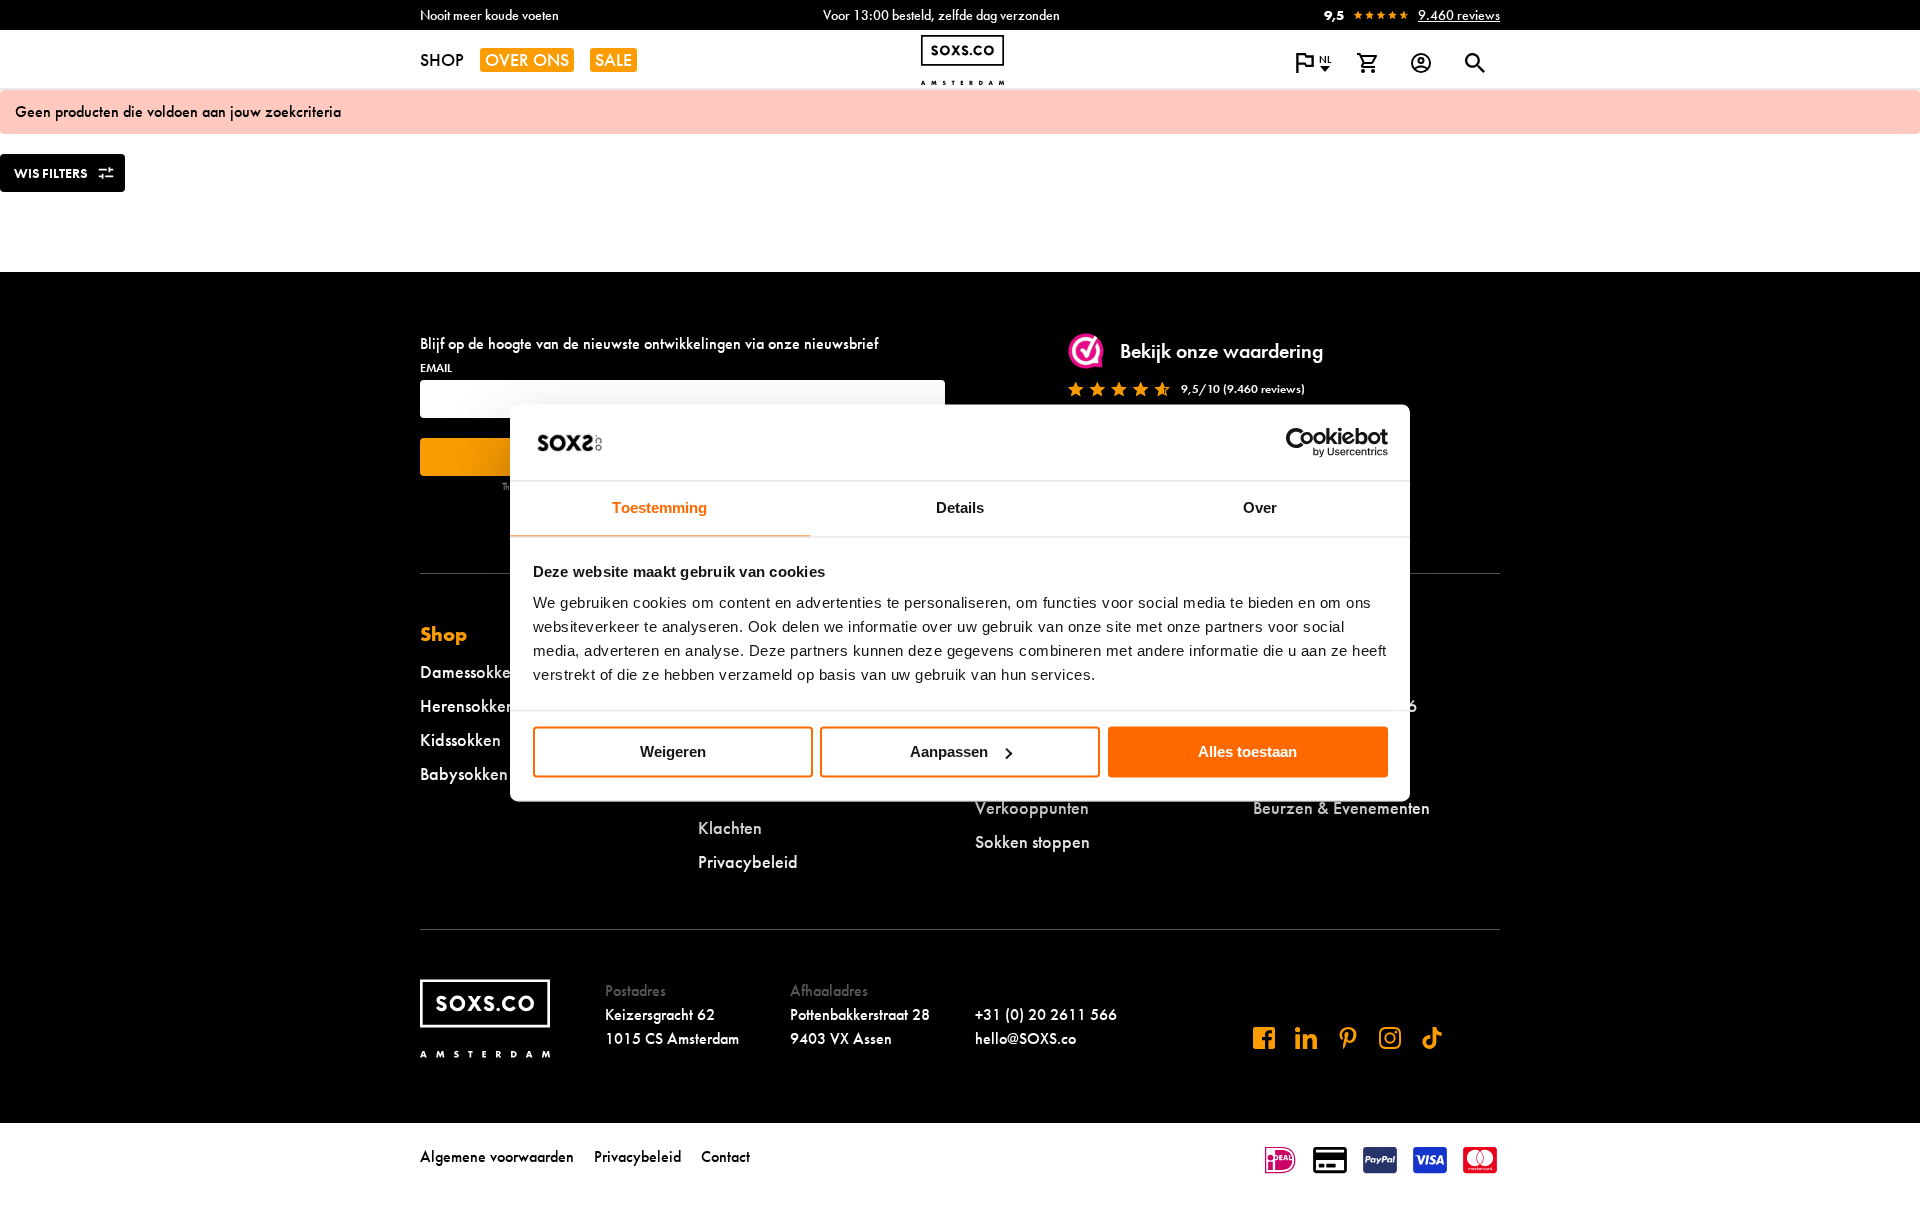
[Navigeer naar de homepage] (962, 60)
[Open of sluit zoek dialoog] (1475, 63)
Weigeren (673, 751)
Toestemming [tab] (659, 508)
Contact (725, 1156)
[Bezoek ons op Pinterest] (1348, 1038)
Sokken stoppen (1032, 841)
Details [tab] (960, 508)
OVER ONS (527, 59)
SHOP (442, 59)
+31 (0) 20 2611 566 (1046, 1014)
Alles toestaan (1247, 751)
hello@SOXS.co (1025, 1038)
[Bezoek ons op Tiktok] (1432, 1038)
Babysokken (464, 773)
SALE (613, 59)
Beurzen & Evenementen (1341, 807)
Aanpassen (949, 751)
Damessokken (470, 671)
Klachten (730, 827)
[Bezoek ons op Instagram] (1390, 1038)
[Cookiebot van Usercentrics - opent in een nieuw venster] (1300, 442)
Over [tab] (1260, 508)
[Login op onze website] (1421, 63)
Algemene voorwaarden (497, 1156)
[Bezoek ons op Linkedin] (1306, 1038)
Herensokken (467, 705)
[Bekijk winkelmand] (1367, 63)
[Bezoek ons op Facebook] (1264, 1038)
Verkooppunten (1032, 807)
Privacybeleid (748, 861)
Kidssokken (460, 739)
